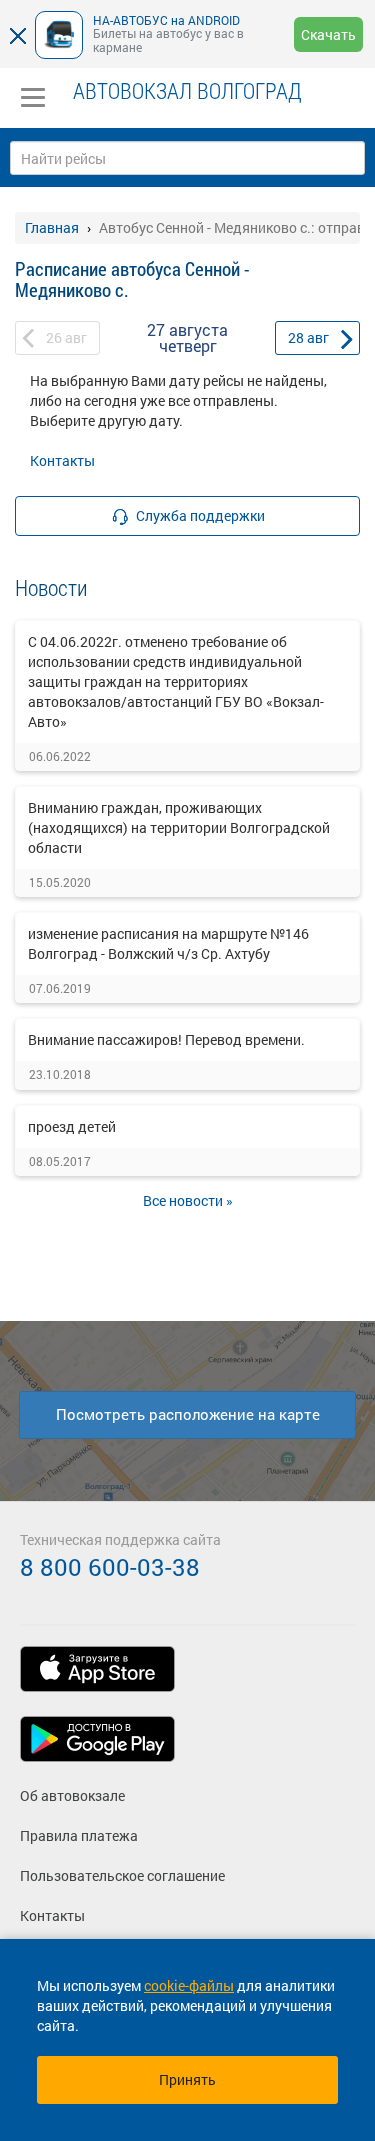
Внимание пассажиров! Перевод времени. (166, 1039)
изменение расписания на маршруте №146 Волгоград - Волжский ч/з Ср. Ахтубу (168, 943)
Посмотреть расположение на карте (188, 1414)
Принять (187, 2079)
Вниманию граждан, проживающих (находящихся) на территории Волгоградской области (179, 827)
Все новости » (188, 1200)
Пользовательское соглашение (122, 1875)
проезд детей (72, 1126)
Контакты (62, 460)
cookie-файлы (189, 1985)
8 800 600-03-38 (110, 1567)
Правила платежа (79, 1835)
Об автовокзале (72, 1795)
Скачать (328, 34)
